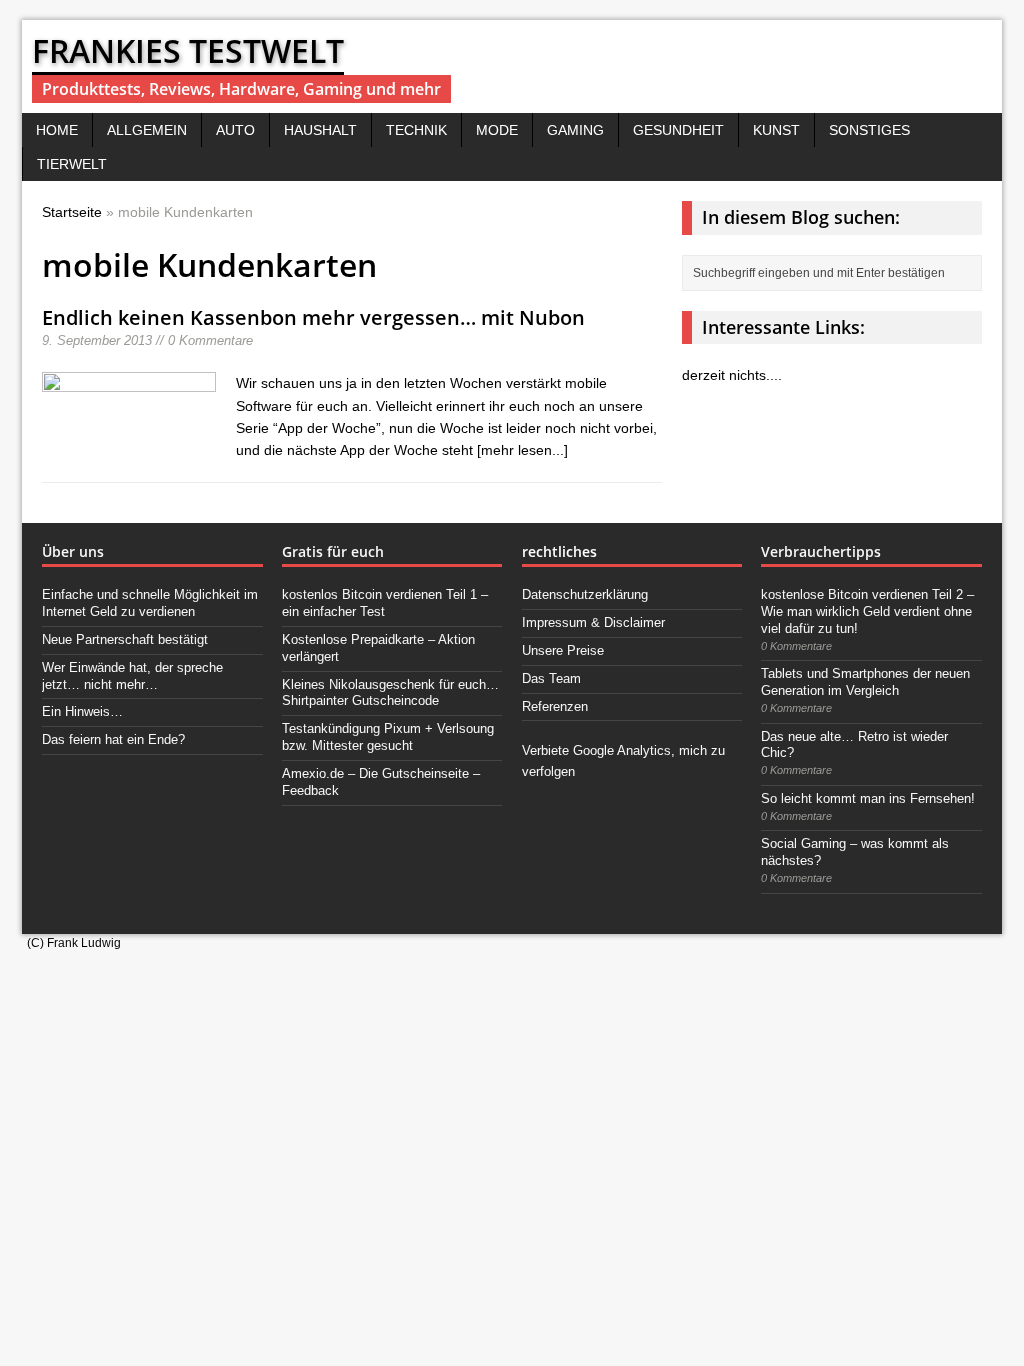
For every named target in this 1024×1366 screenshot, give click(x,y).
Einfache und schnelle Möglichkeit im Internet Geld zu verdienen (150, 603)
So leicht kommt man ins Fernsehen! (868, 798)
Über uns (73, 551)
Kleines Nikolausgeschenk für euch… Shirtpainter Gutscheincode (390, 693)
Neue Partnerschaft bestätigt (125, 639)
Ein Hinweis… (82, 711)
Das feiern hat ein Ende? (113, 739)
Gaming (575, 130)
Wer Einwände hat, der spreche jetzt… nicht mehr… (132, 676)
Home (57, 130)
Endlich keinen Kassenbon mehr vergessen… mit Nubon (313, 317)
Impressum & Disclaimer (593, 622)
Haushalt (320, 130)
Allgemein (147, 130)
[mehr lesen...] (522, 450)
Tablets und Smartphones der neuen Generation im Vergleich (865, 682)
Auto (235, 130)
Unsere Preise (563, 650)
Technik (416, 130)
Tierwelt (72, 164)
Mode (497, 130)
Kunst (776, 130)
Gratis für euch (333, 551)
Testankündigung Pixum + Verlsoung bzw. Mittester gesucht (388, 737)
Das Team (551, 678)
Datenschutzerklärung (585, 594)
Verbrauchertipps (821, 551)
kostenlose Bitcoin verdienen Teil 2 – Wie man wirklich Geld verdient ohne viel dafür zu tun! (867, 611)
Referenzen (555, 706)
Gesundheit (678, 130)
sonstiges (869, 130)
